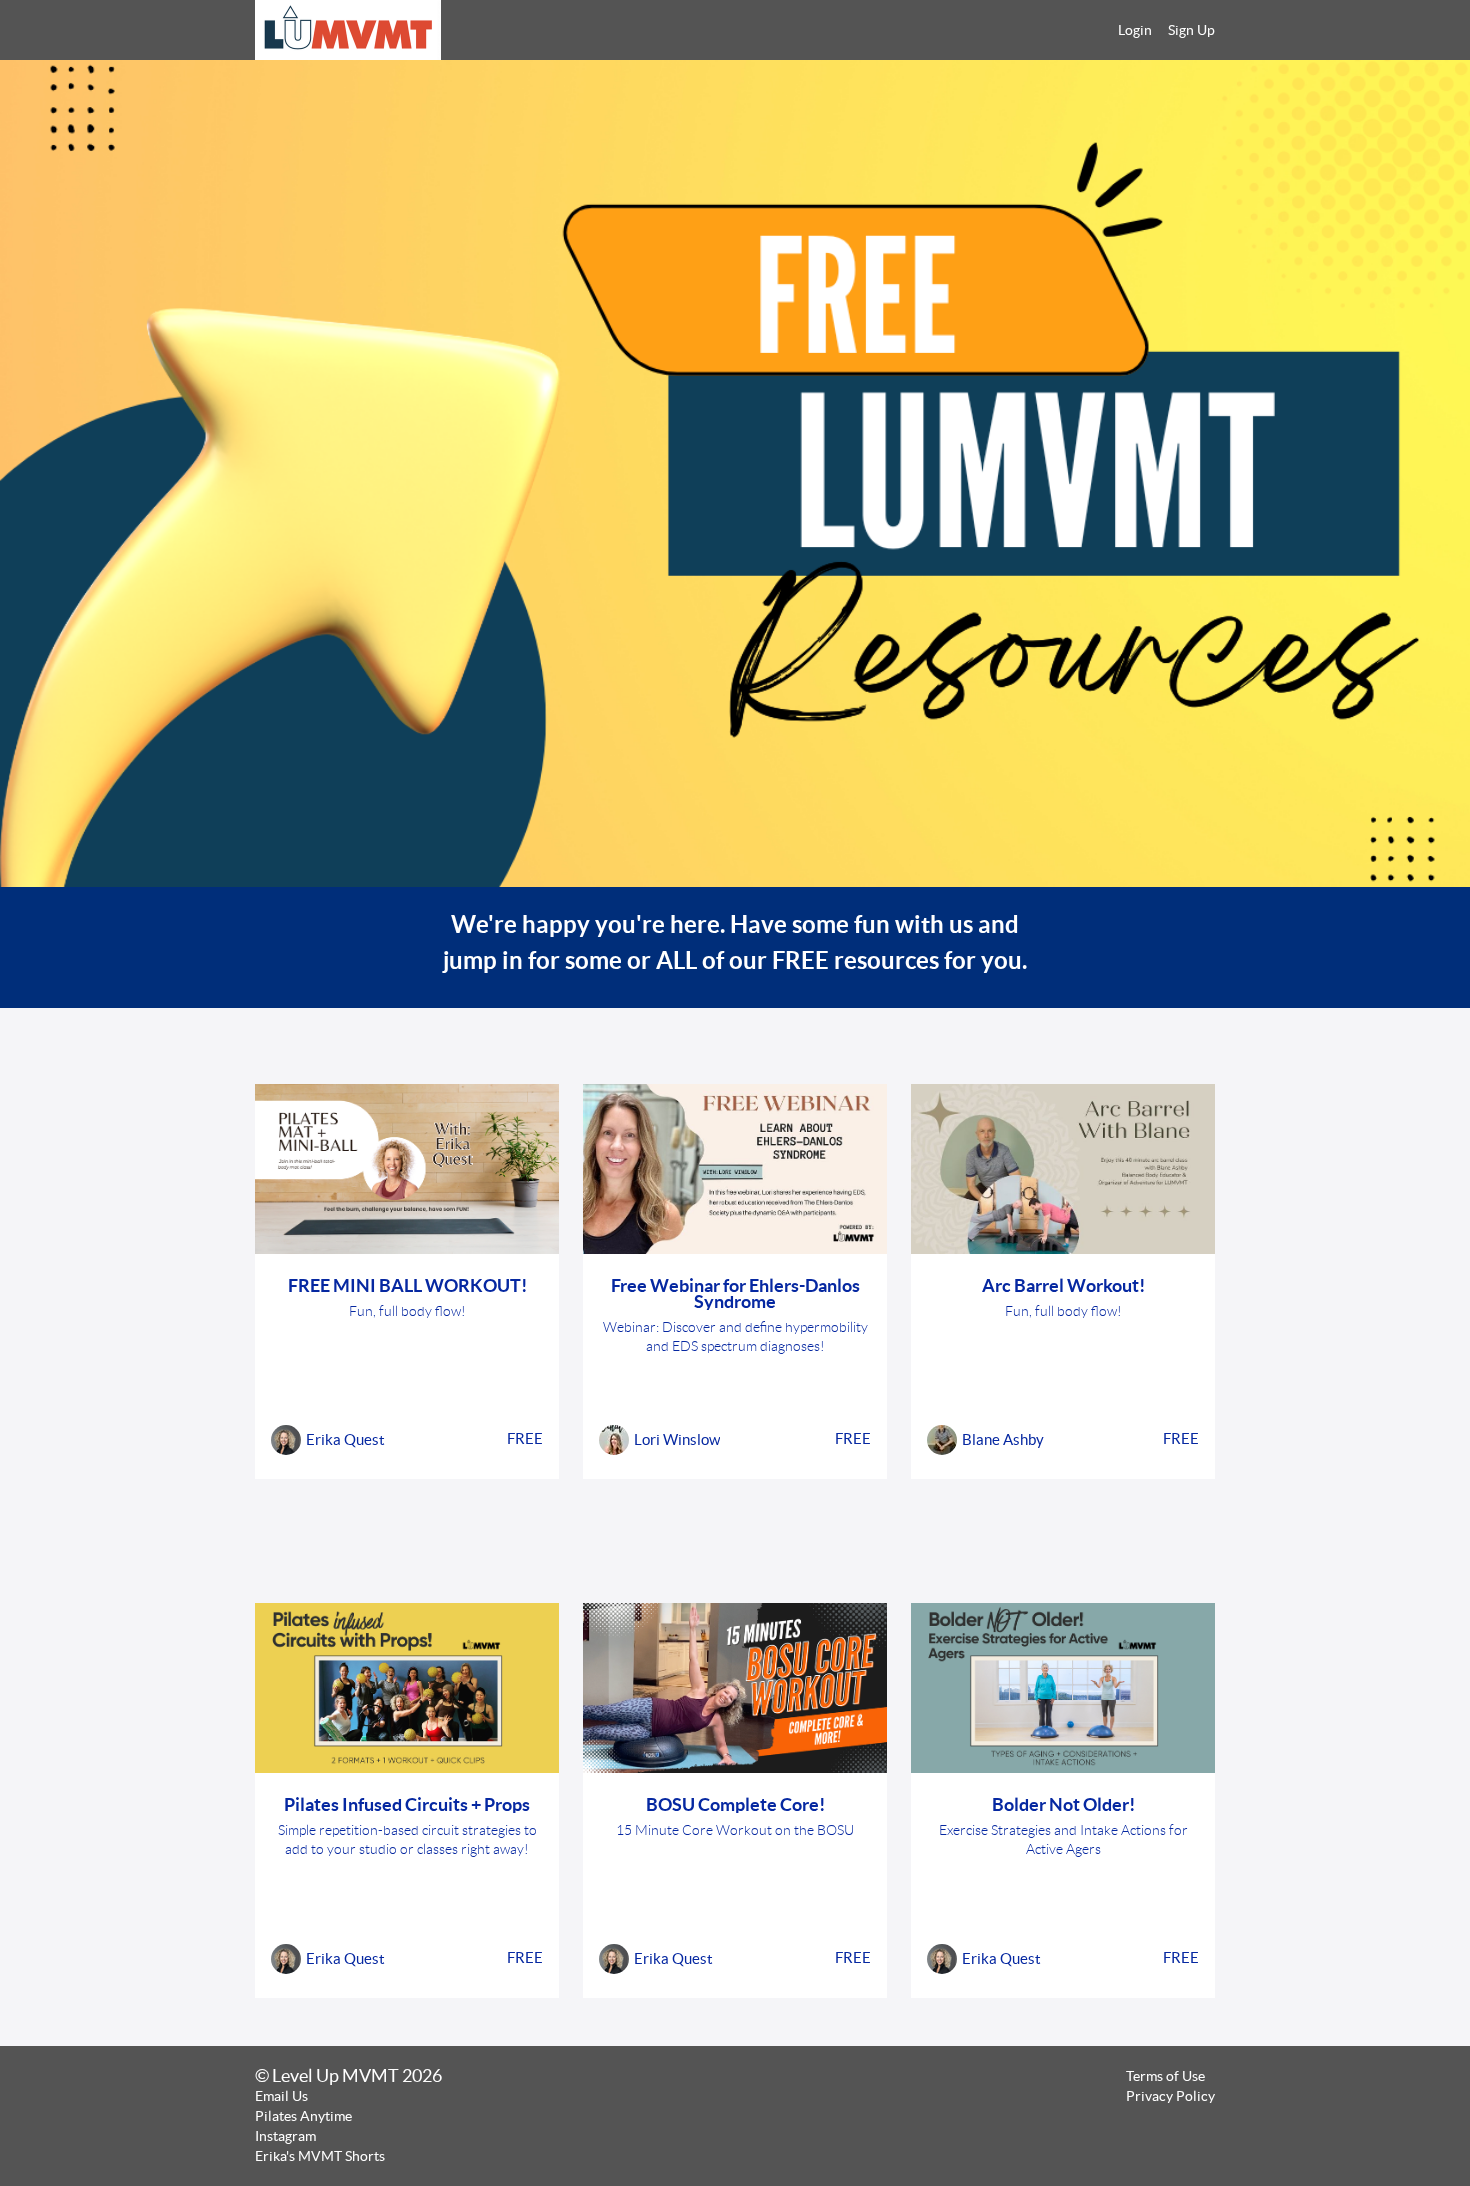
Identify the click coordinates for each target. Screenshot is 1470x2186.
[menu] (1158, 30)
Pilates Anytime (303, 2116)
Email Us (281, 2096)
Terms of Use (1165, 2076)
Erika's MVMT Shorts (320, 2156)
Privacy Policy (1170, 2096)
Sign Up (1191, 30)
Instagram (285, 2136)
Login (1135, 30)
